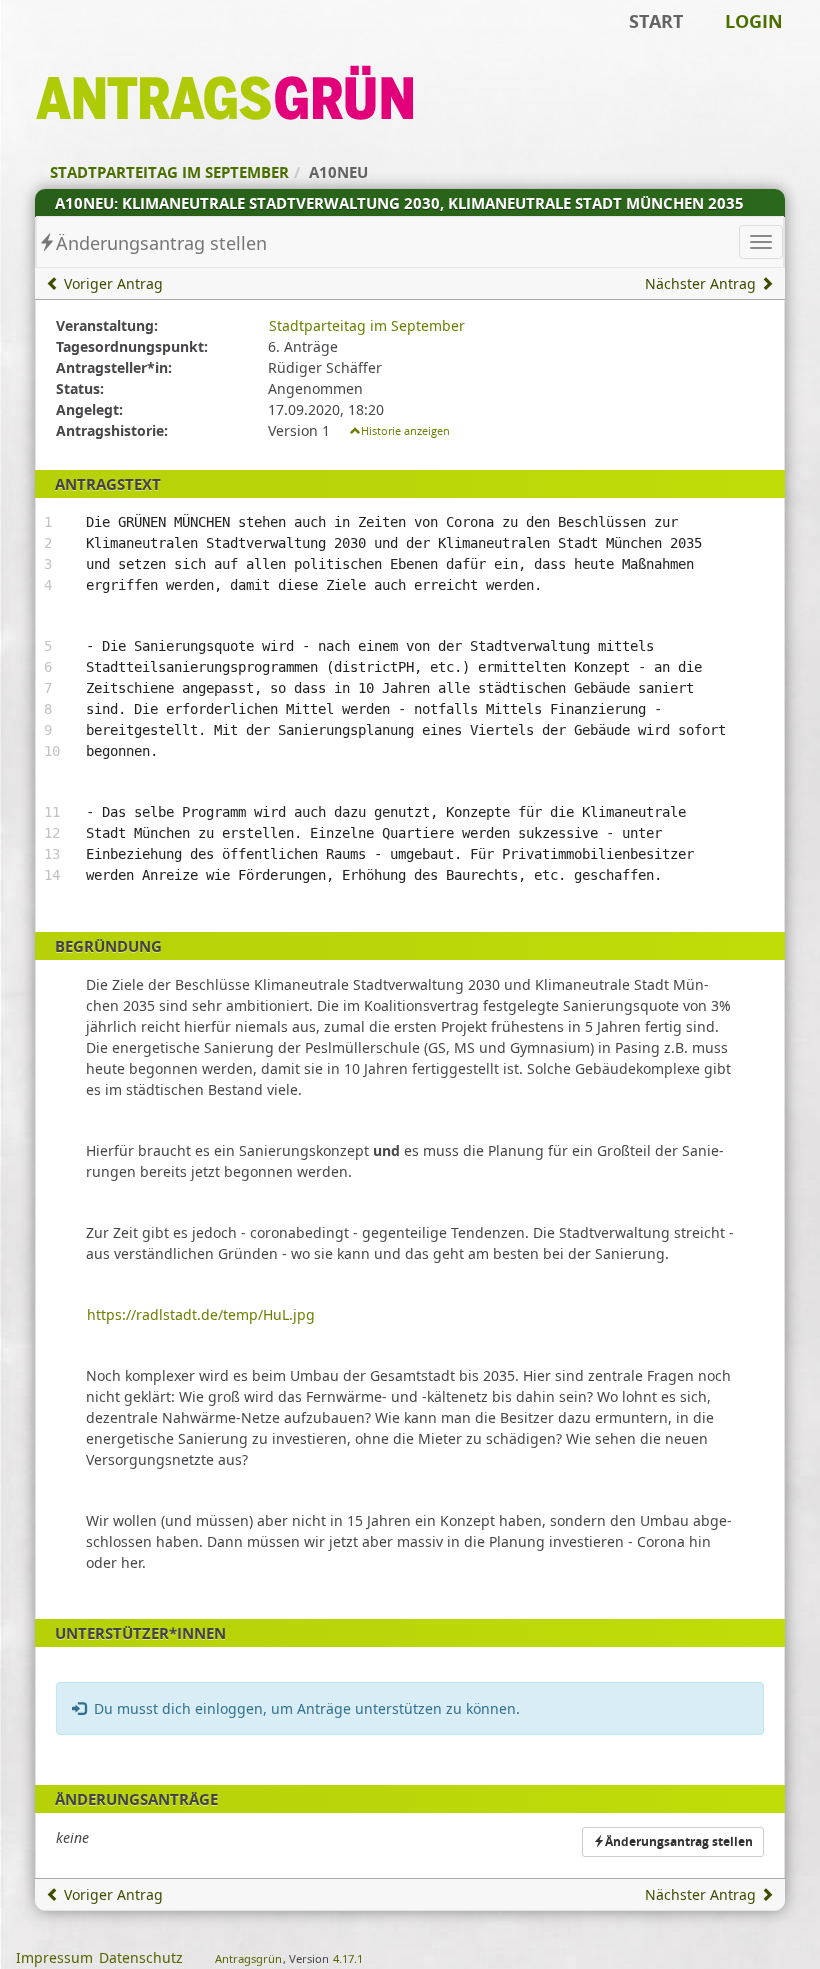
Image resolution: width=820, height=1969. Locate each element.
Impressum (54, 1957)
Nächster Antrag (702, 283)
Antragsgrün (248, 1958)
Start (656, 21)
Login (754, 21)
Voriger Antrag (111, 283)
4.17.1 (348, 1958)
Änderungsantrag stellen (161, 243)
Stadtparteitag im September (367, 325)
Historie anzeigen (405, 430)
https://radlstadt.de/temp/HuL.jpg (201, 1314)
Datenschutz (141, 1957)
